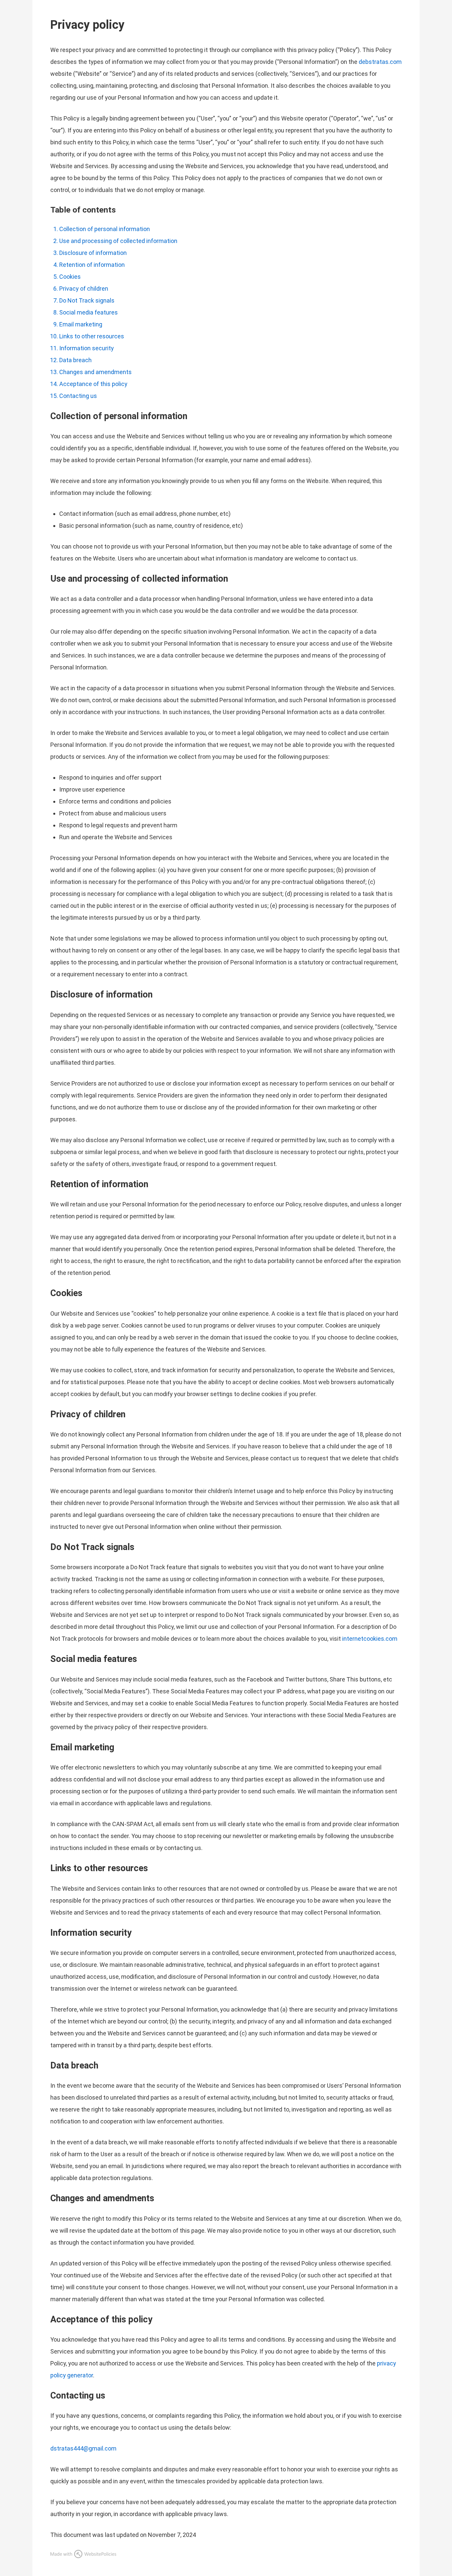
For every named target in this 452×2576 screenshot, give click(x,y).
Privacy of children (84, 289)
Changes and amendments (95, 372)
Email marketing (81, 324)
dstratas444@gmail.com (83, 2448)
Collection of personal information (105, 229)
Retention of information (92, 265)
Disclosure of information (93, 253)
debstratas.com (380, 62)
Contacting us (78, 396)
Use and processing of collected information (118, 241)
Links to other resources (92, 336)
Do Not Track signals (87, 300)
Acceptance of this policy (93, 384)
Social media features (89, 312)
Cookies (70, 277)
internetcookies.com (370, 1639)
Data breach (75, 360)
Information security (87, 348)
